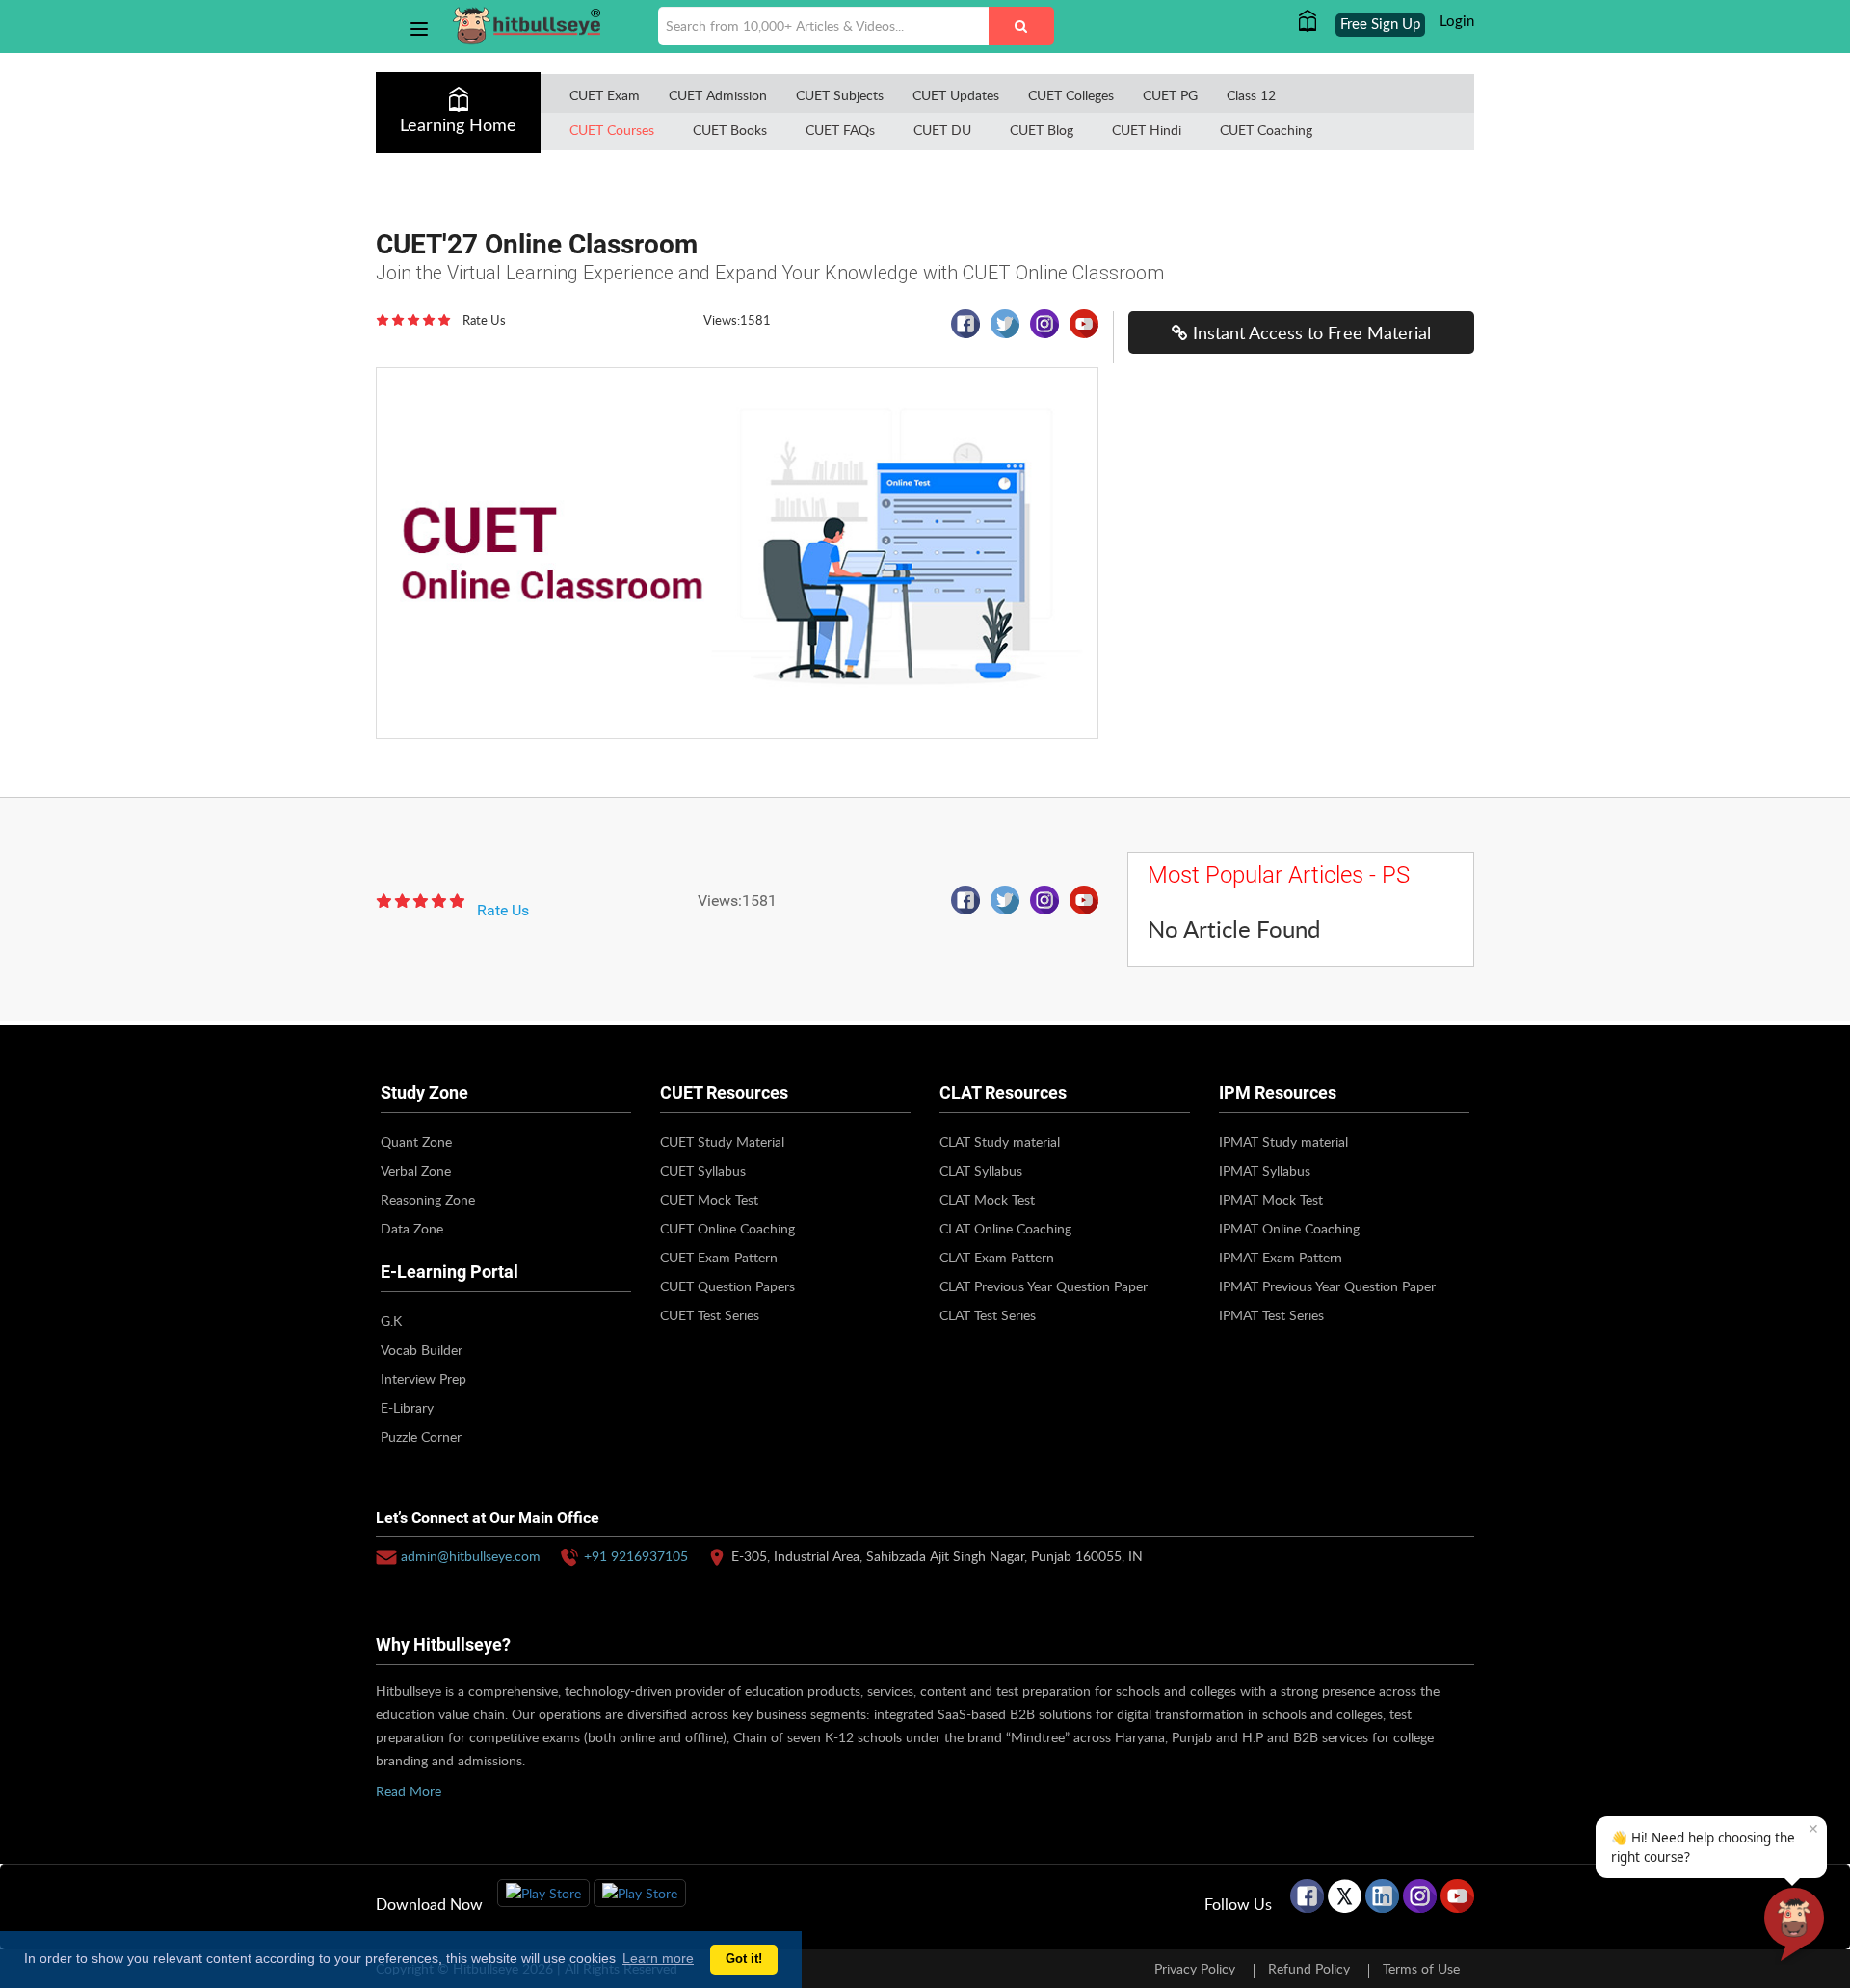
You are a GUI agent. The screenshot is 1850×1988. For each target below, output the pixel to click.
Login (1457, 22)
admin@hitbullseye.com (471, 1556)
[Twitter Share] (1002, 330)
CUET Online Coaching (727, 1228)
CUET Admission (718, 95)
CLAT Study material (1000, 1141)
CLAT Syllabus (981, 1170)
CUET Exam (605, 95)
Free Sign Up (1380, 25)
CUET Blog (1042, 130)
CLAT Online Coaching (1005, 1228)
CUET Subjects (840, 95)
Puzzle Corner (421, 1436)
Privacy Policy (1195, 1968)
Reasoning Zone (428, 1199)
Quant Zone (416, 1141)
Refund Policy (1309, 1968)
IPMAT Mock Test (1271, 1199)
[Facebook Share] (962, 330)
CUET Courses (612, 130)
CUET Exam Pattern (719, 1257)
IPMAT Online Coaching (1289, 1228)
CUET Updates (956, 95)
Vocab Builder (422, 1350)
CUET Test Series (710, 1315)
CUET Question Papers (727, 1286)
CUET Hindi (1147, 130)
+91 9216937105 (636, 1556)
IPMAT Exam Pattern (1281, 1257)
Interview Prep (423, 1378)
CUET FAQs (840, 130)
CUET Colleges (1071, 95)
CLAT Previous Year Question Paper (1044, 1286)
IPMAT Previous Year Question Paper (1327, 1286)
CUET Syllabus (703, 1170)
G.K (391, 1321)
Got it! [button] (744, 1959)
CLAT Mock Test (987, 1199)
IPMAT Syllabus (1265, 1170)
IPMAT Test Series (1271, 1315)
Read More (409, 1791)
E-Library (407, 1407)
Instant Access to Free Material (1309, 332)
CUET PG (1170, 95)
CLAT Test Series (988, 1315)
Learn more (658, 1958)
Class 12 (1251, 95)
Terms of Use (1421, 1968)
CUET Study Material (722, 1141)
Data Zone (412, 1228)
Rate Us (484, 320)
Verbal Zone (416, 1170)
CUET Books (730, 130)
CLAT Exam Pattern (997, 1257)
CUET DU (942, 130)
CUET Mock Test (709, 1199)
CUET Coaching (1266, 130)
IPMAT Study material (1283, 1141)
